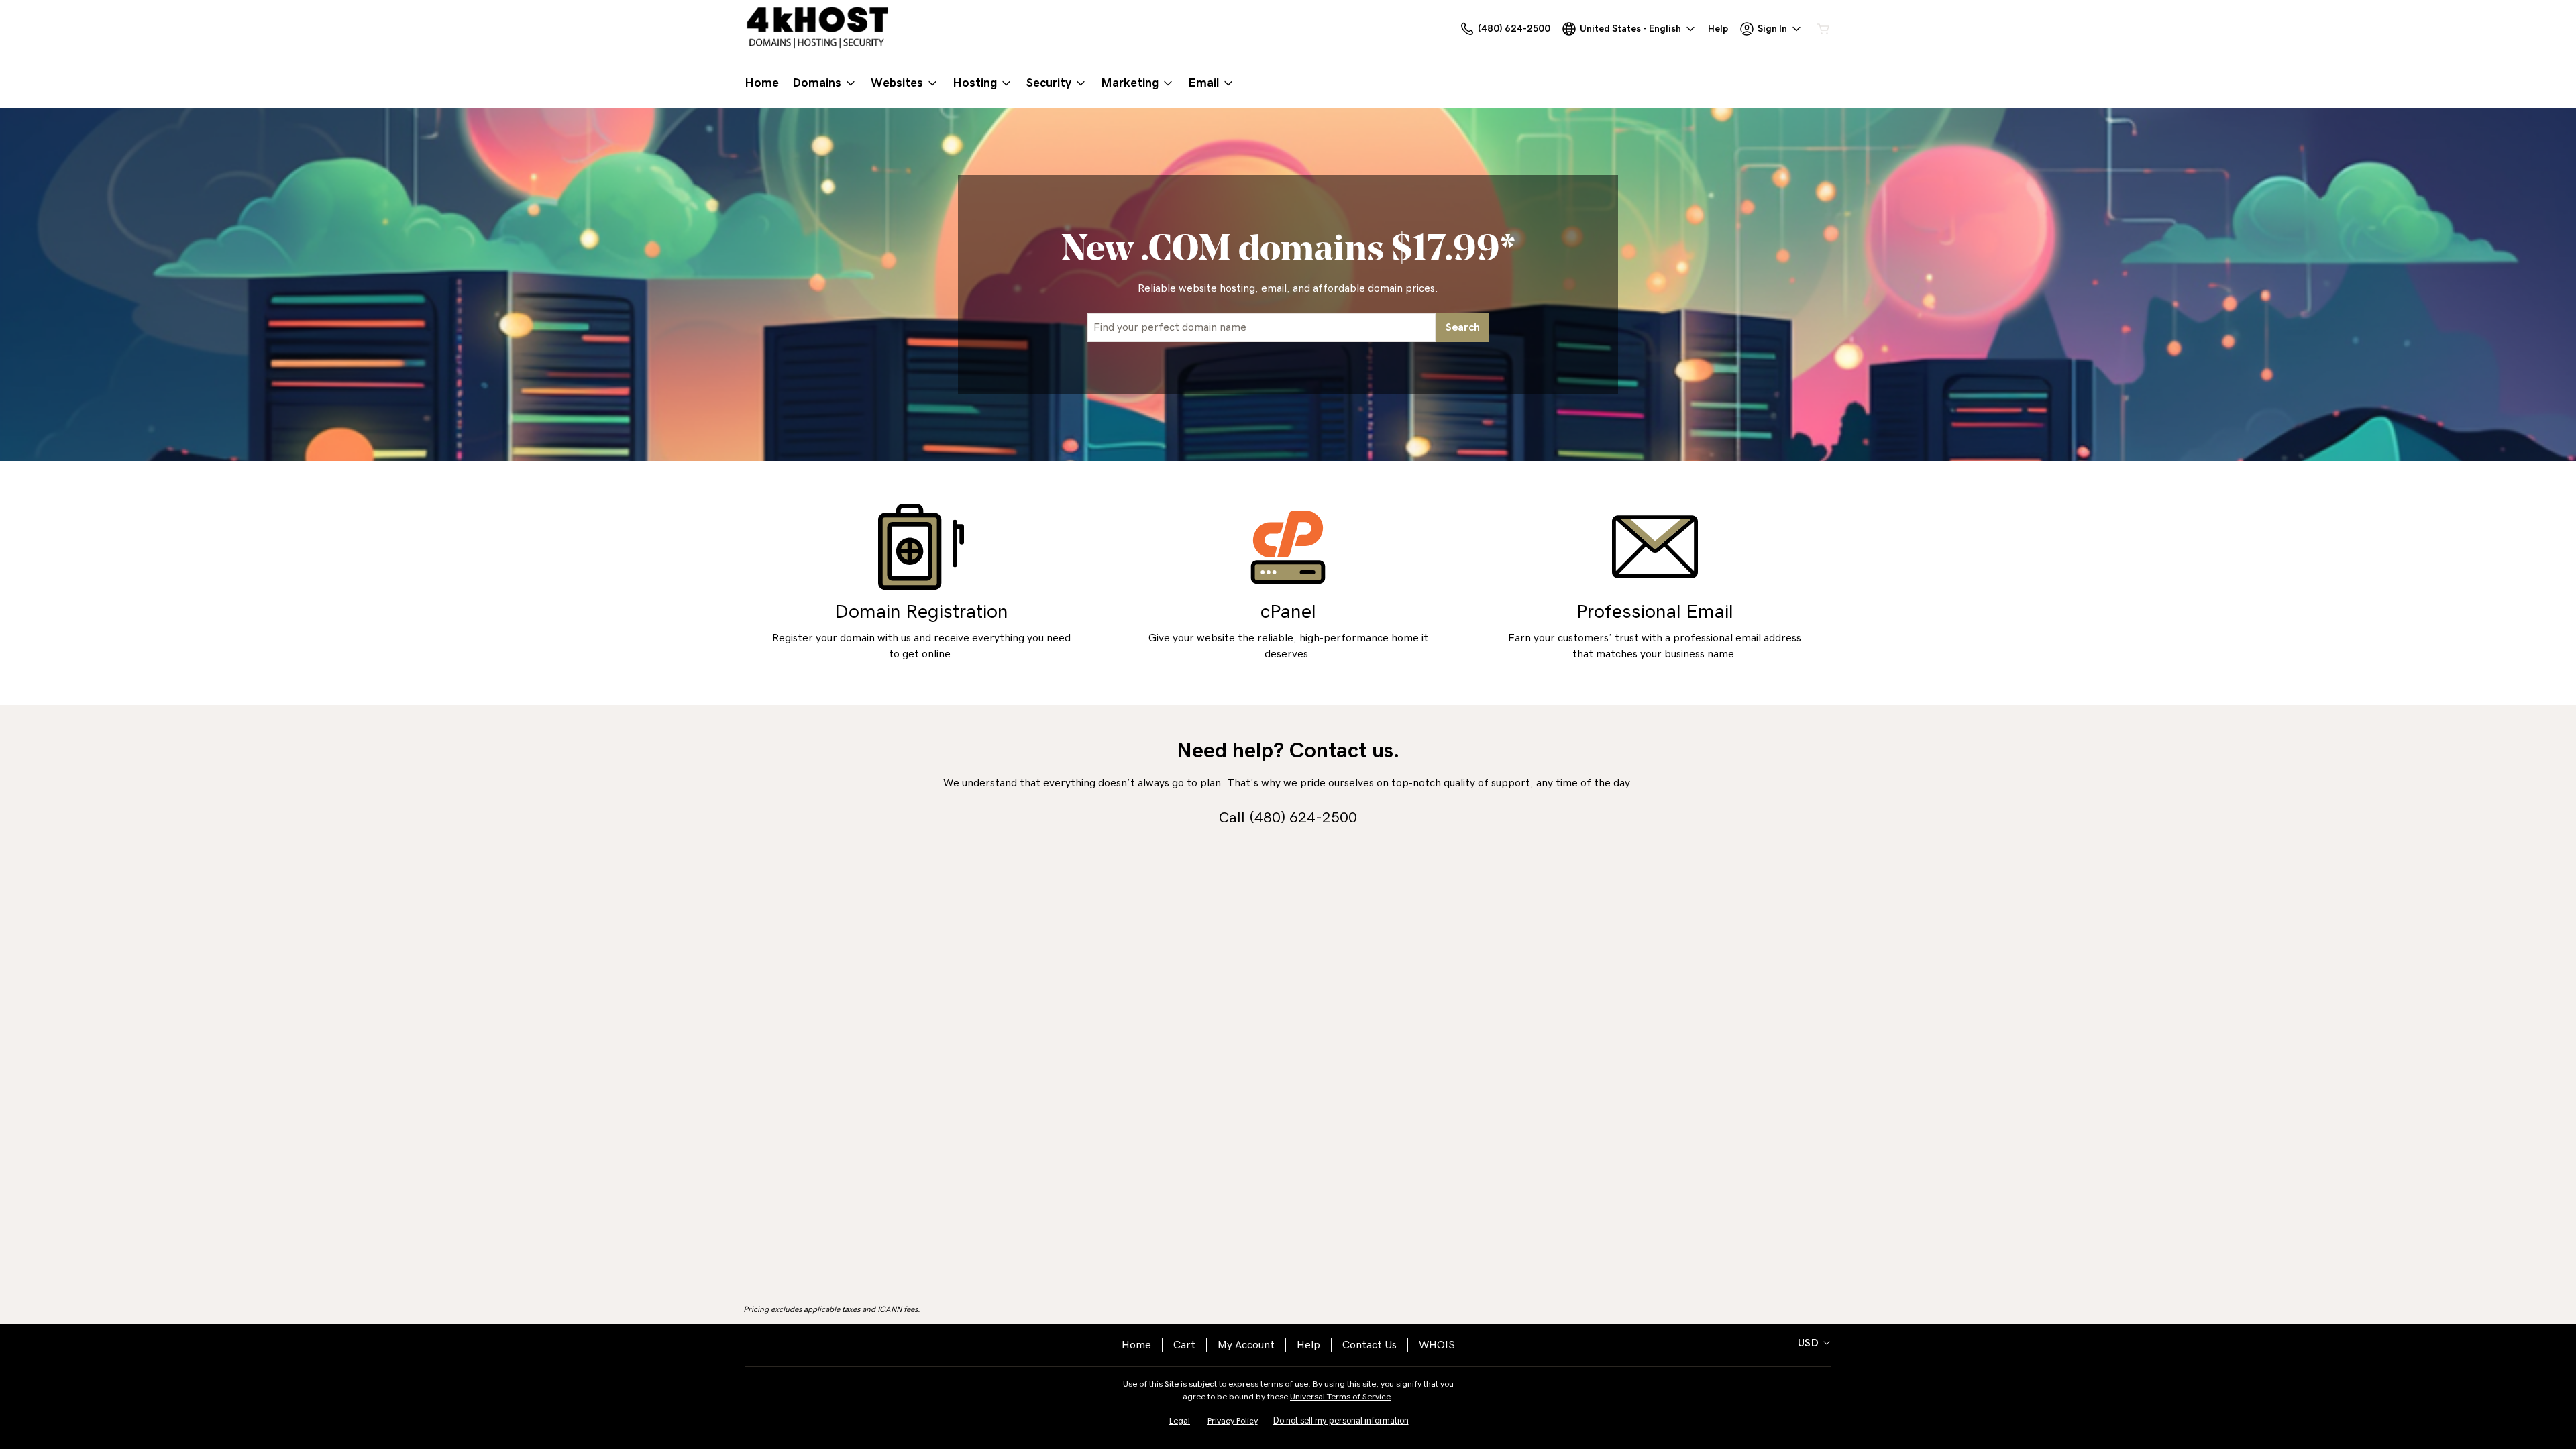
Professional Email (1655, 612)
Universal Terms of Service (1340, 1397)
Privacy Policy (1233, 1421)
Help (1308, 1345)
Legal (1180, 1421)
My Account (1246, 1345)
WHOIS (1437, 1345)
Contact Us (1370, 1345)
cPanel (1288, 612)
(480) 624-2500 (1303, 818)
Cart (1184, 1345)
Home (1136, 1345)
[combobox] (1262, 327)
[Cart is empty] (1823, 29)
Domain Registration (921, 612)
